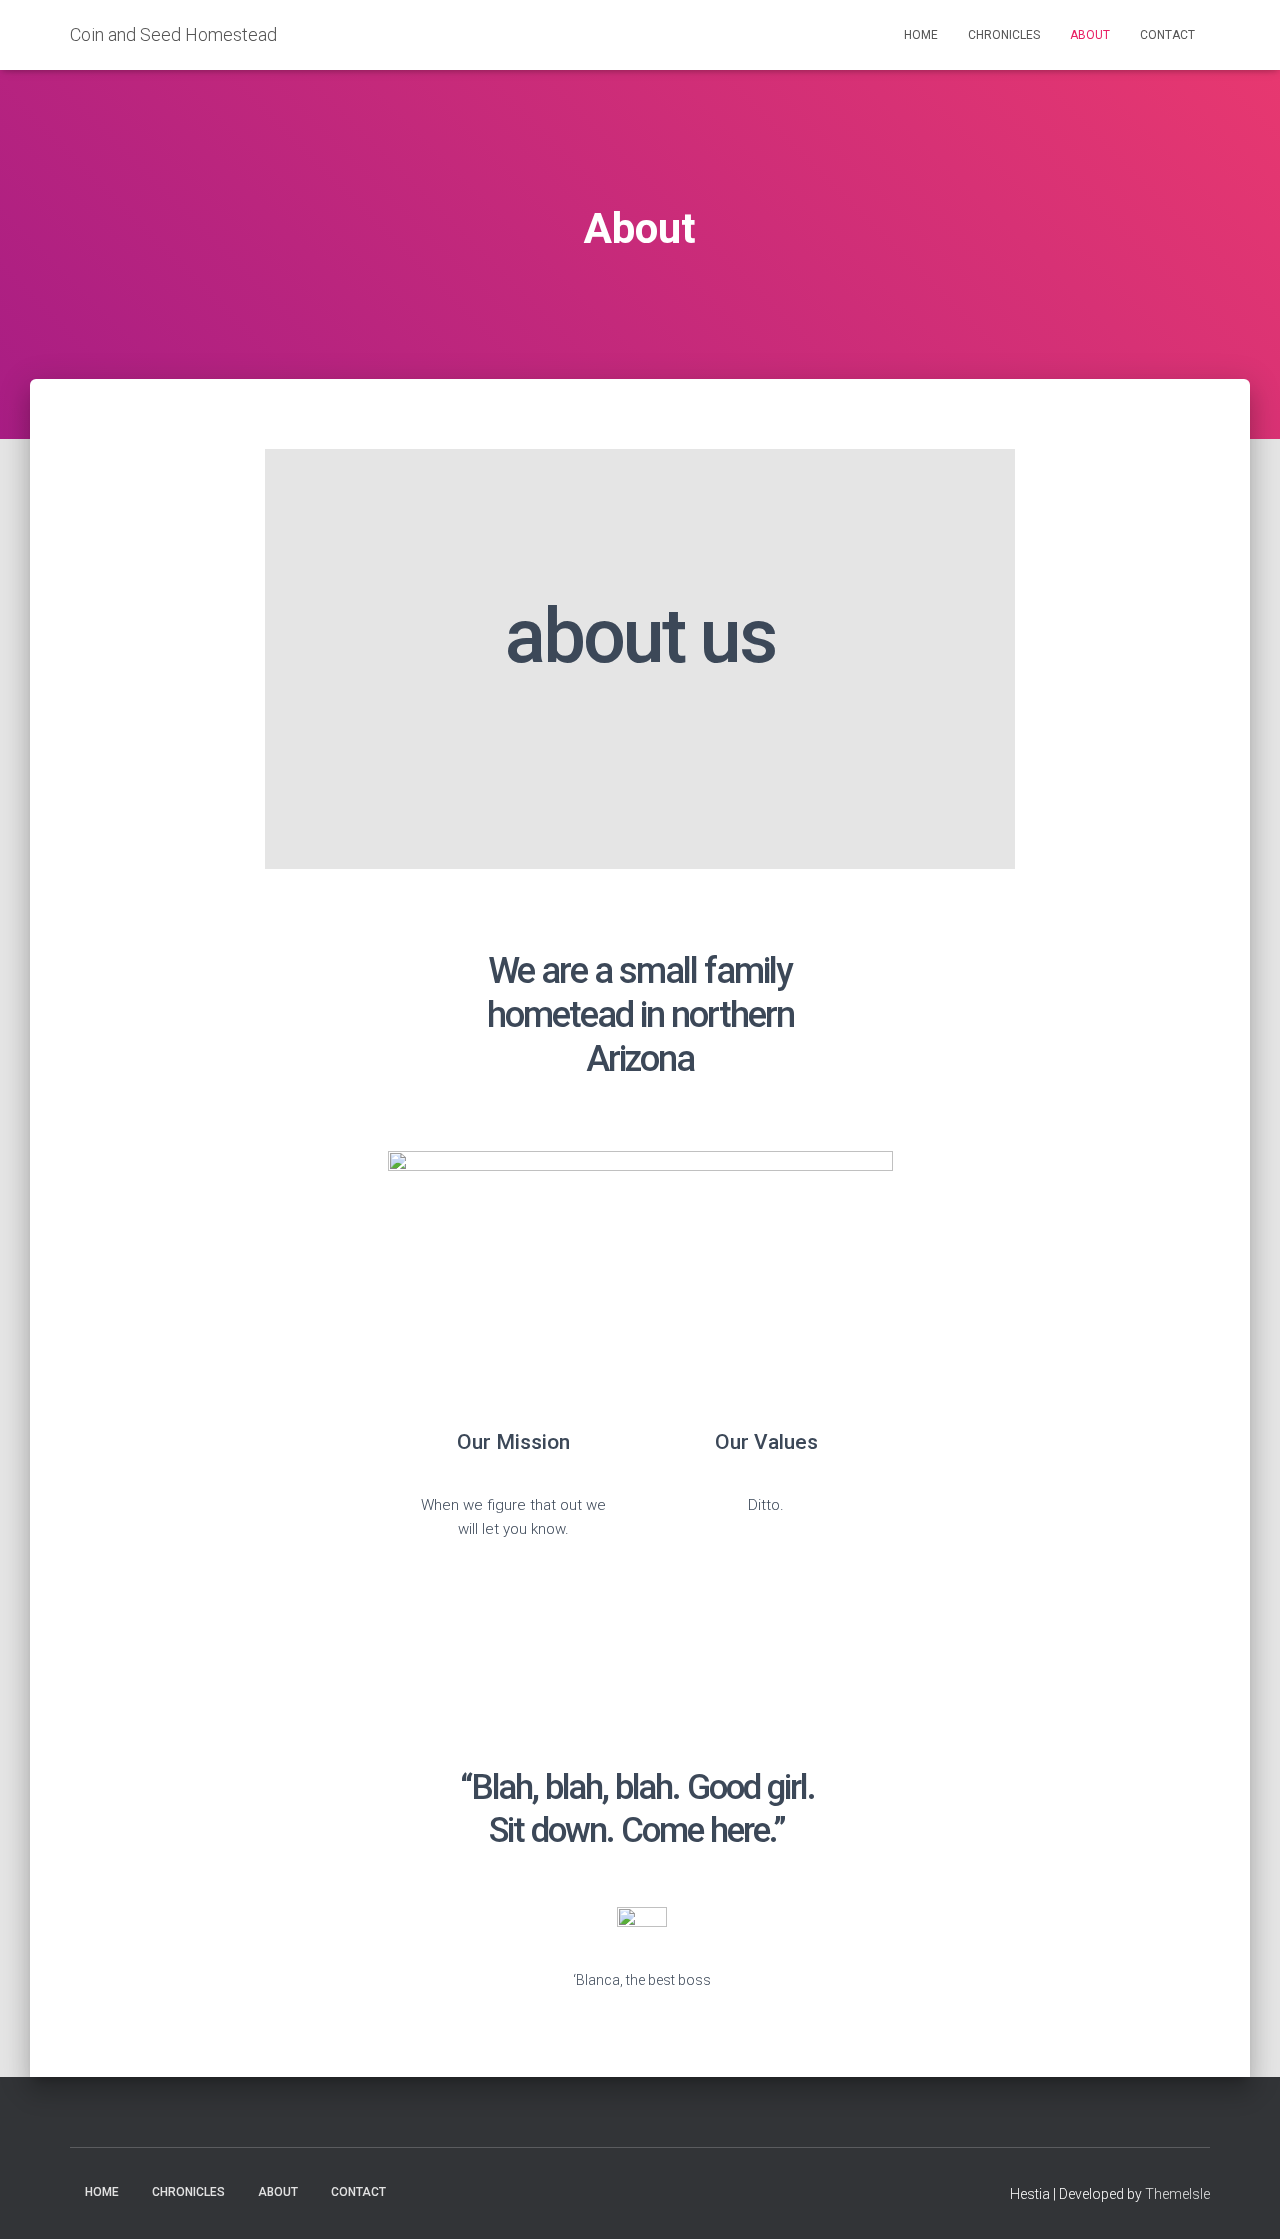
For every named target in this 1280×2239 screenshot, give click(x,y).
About (1090, 35)
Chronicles (1004, 35)
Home (921, 35)
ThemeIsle (1177, 2194)
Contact (1167, 35)
